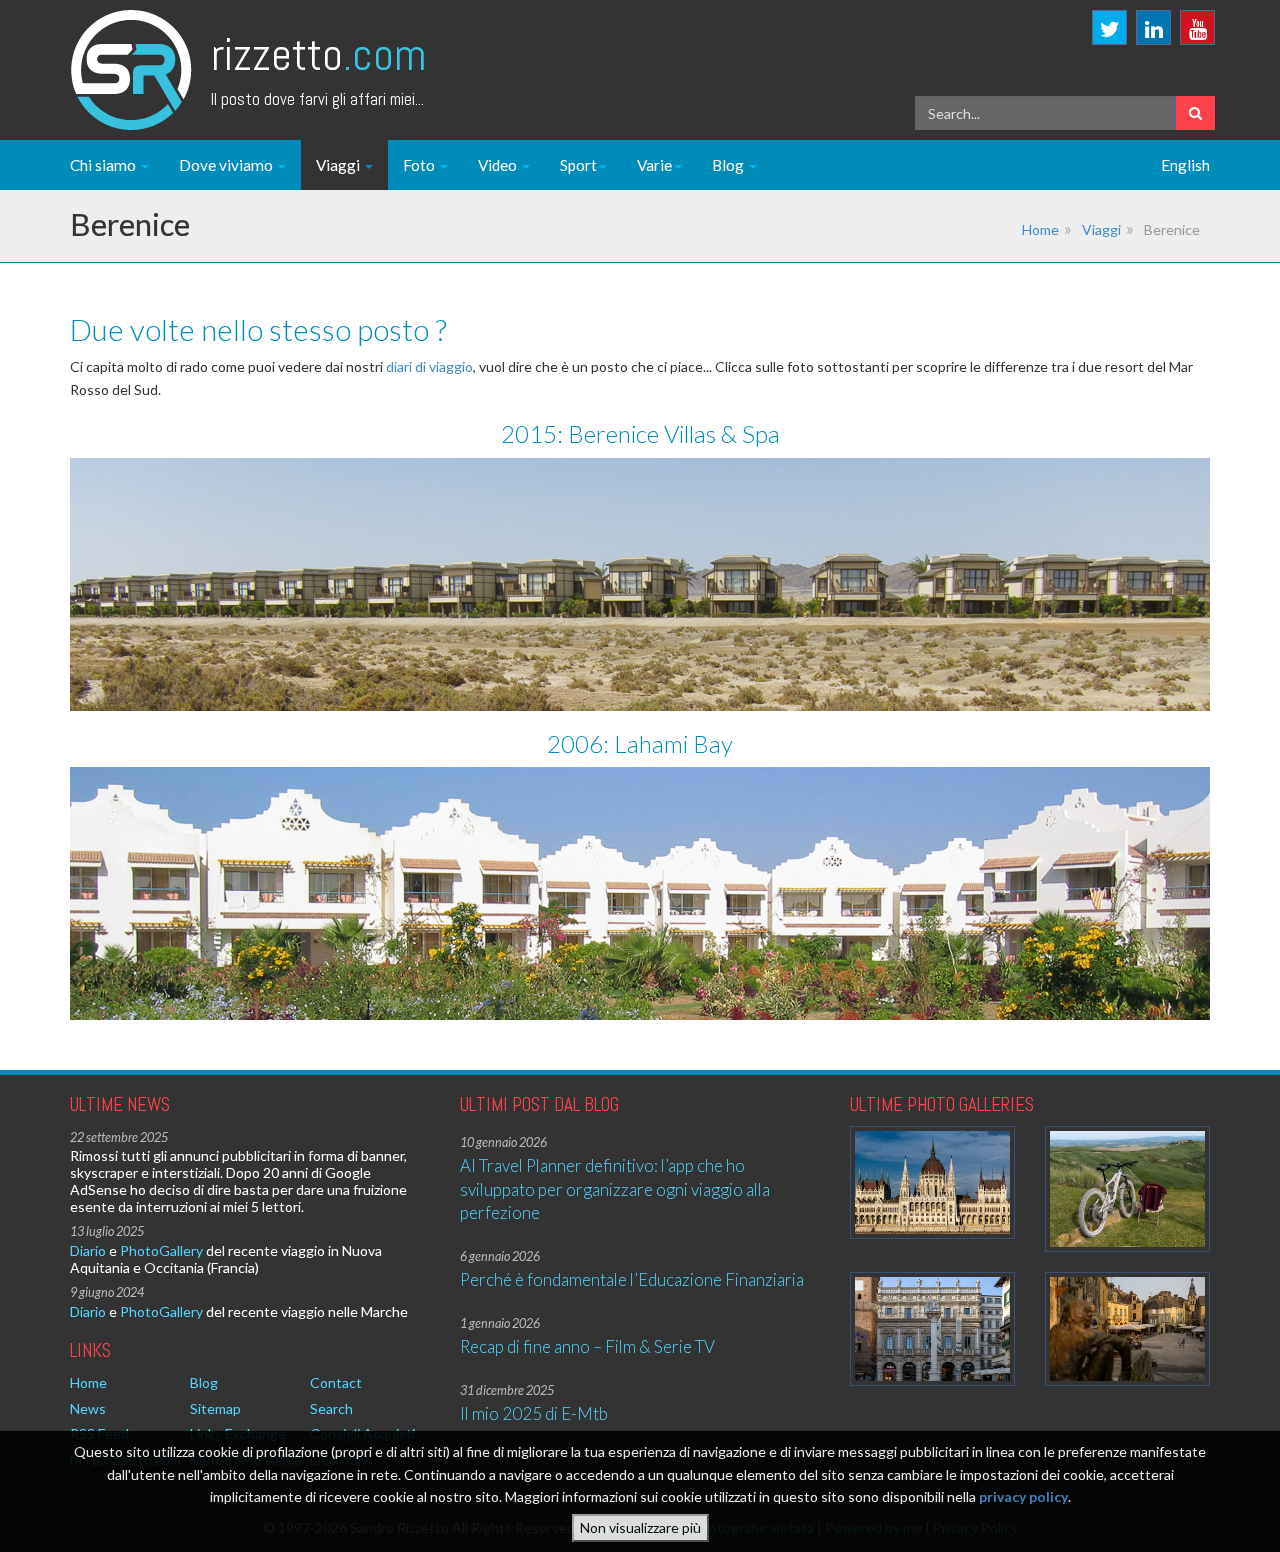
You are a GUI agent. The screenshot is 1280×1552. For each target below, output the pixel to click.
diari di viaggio (429, 366)
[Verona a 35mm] (932, 1328)
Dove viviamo (227, 165)
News (88, 1408)
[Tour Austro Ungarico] (932, 1182)
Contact (336, 1382)
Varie (654, 165)
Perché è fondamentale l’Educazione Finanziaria (632, 1279)
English (1185, 165)
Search (331, 1408)
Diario (88, 1250)
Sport (578, 165)
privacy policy (1023, 1496)
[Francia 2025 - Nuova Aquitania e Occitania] (1127, 1328)
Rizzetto (318, 54)
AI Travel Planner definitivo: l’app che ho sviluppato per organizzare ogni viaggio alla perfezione (615, 1189)
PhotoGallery (161, 1250)
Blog (729, 165)
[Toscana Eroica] (1127, 1189)
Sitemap (215, 1408)
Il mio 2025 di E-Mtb (534, 1413)
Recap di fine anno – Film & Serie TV (587, 1346)
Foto (420, 165)
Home (1040, 229)
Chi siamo (104, 165)
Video (499, 165)
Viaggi (339, 165)
